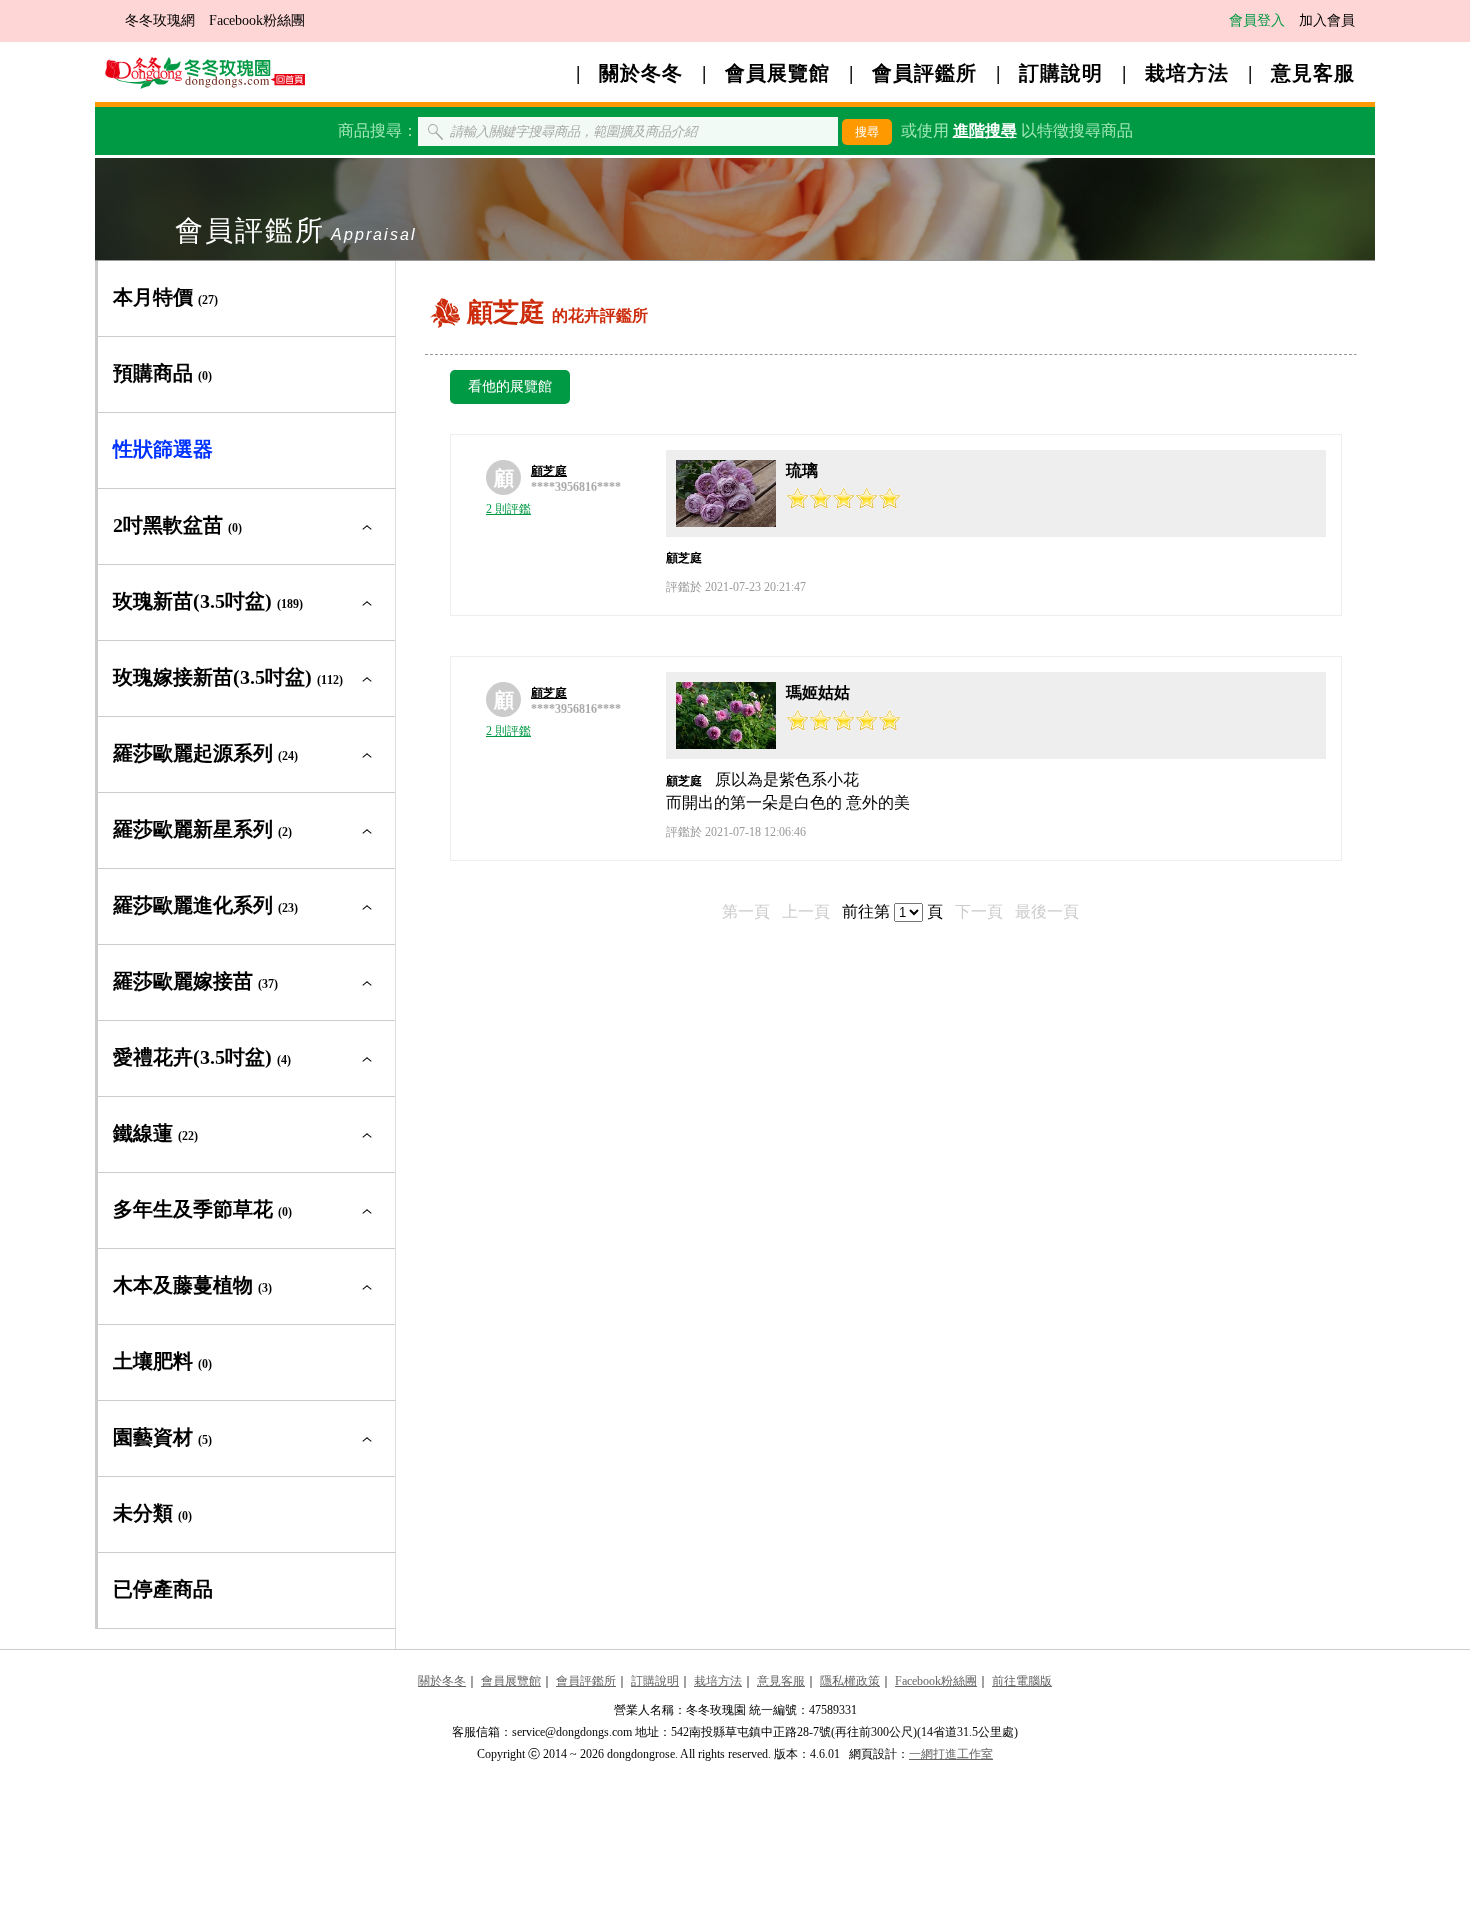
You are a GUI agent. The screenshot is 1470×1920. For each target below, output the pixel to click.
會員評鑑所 (924, 73)
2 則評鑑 (508, 509)
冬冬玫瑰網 (160, 20)
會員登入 (1257, 20)
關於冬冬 (641, 73)
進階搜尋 (985, 130)
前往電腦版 (1022, 1681)
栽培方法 (1187, 73)
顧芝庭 (549, 471)
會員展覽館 (777, 73)
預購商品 (162, 373)
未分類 (152, 1513)
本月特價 (165, 297)
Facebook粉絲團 (257, 20)
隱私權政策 (850, 1681)
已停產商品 (163, 1589)
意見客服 (1313, 73)
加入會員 (1327, 20)
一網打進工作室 (951, 1754)
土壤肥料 (162, 1361)
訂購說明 (1061, 73)
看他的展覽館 (510, 386)
